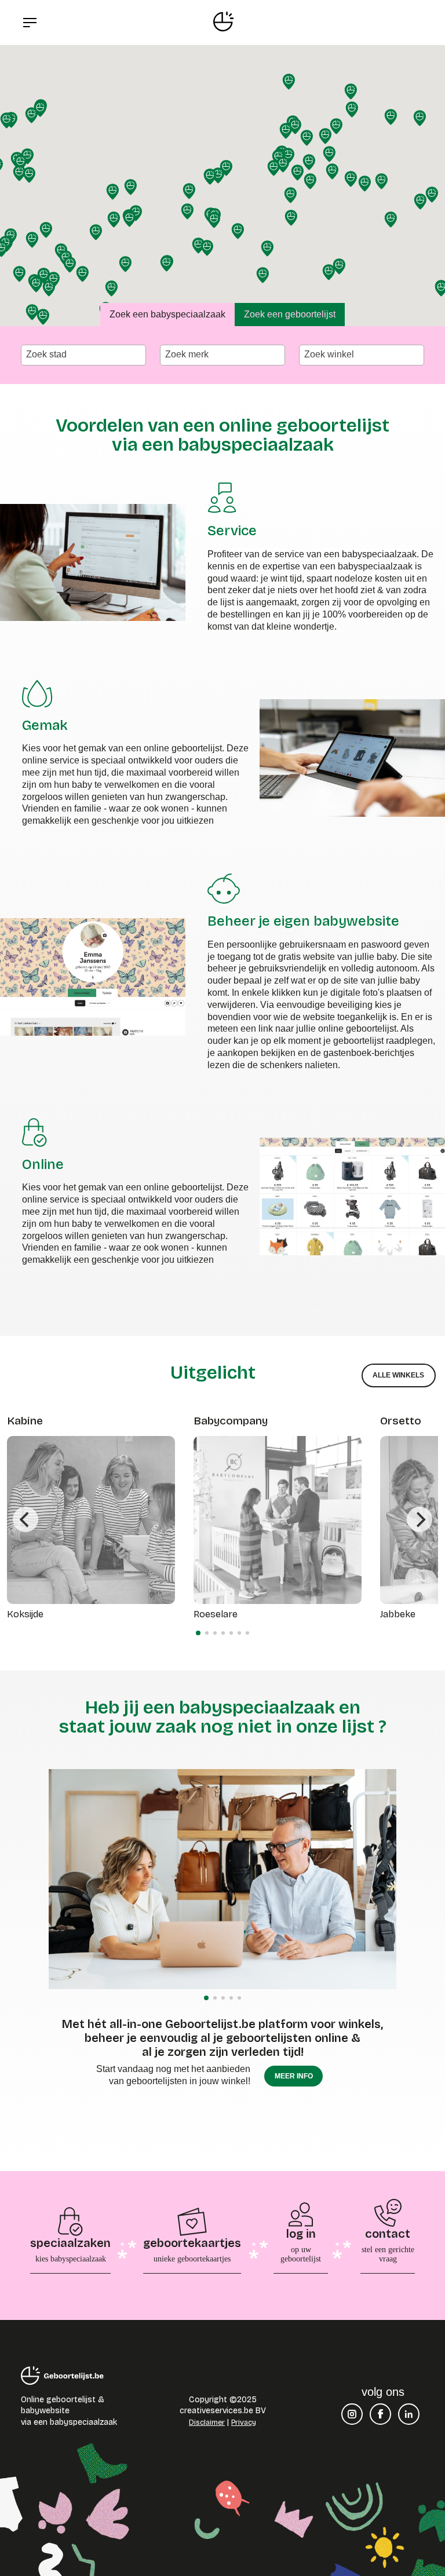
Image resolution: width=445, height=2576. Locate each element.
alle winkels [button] (398, 1375)
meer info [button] (294, 2076)
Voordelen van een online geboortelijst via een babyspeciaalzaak (222, 435)
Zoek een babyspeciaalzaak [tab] (167, 314)
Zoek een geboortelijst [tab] (290, 314)
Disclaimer (207, 2422)
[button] (351, 92)
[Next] (420, 1519)
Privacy (244, 2422)
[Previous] (25, 1519)
